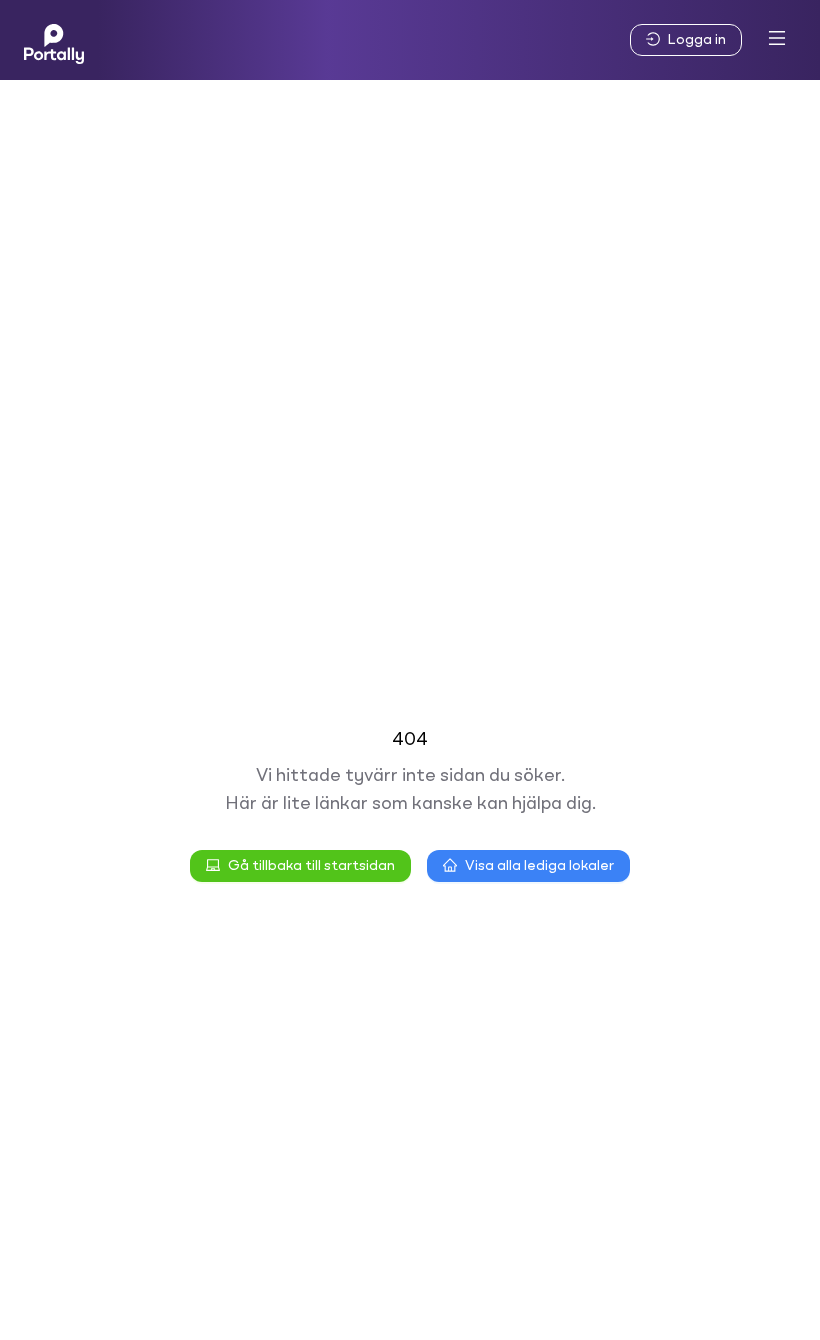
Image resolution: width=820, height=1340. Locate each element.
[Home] (54, 40)
